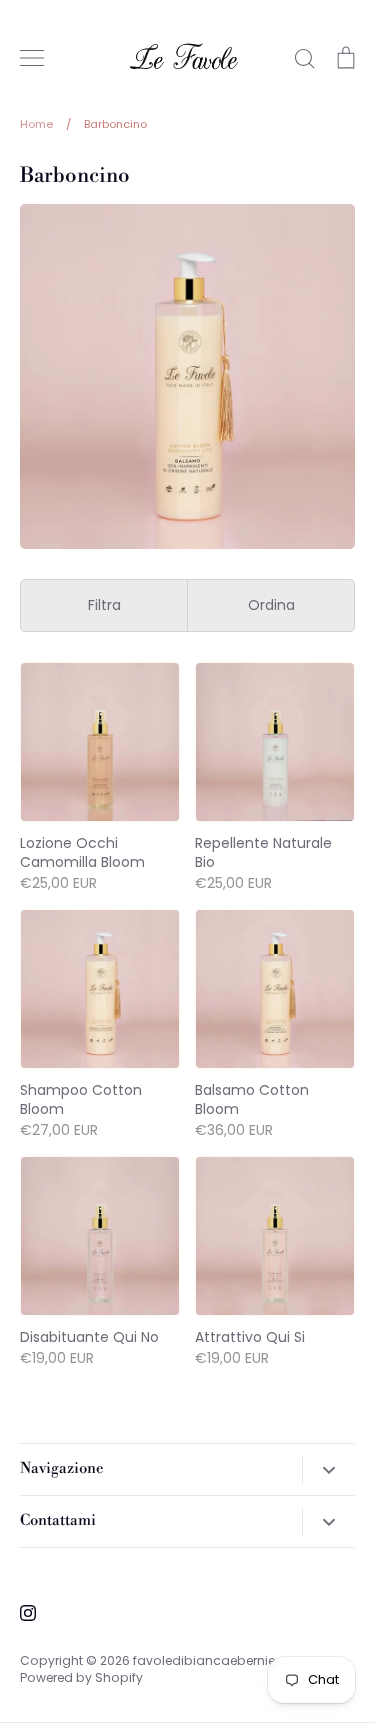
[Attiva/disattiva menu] (32, 58)
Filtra (104, 605)
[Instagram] (28, 1613)
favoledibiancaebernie (204, 1660)
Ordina (271, 605)
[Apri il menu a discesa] (328, 1470)
